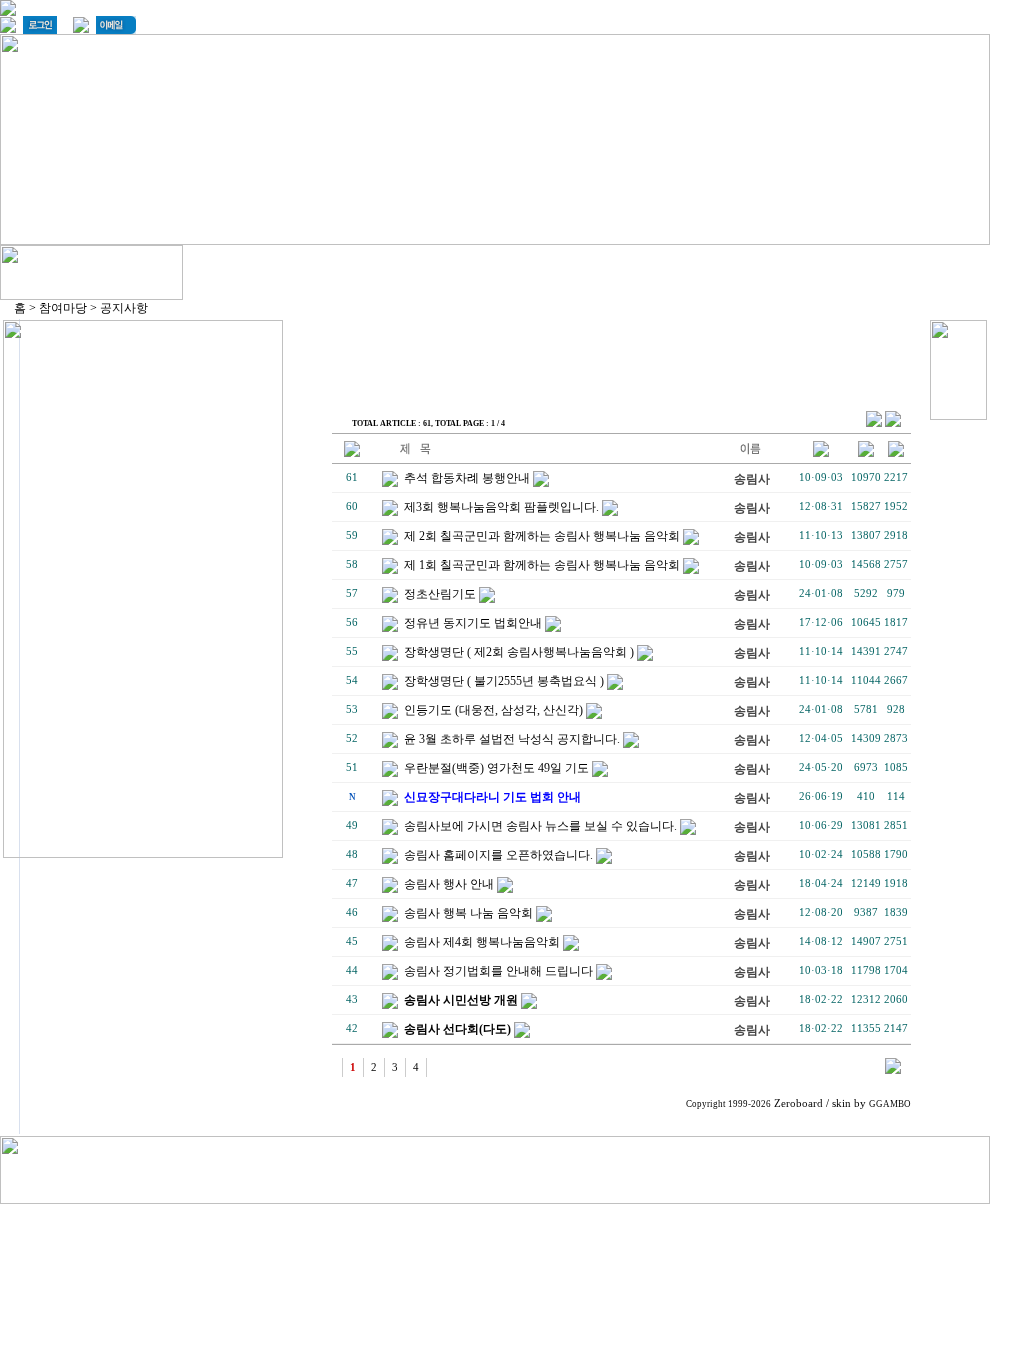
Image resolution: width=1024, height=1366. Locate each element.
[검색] (893, 1070)
